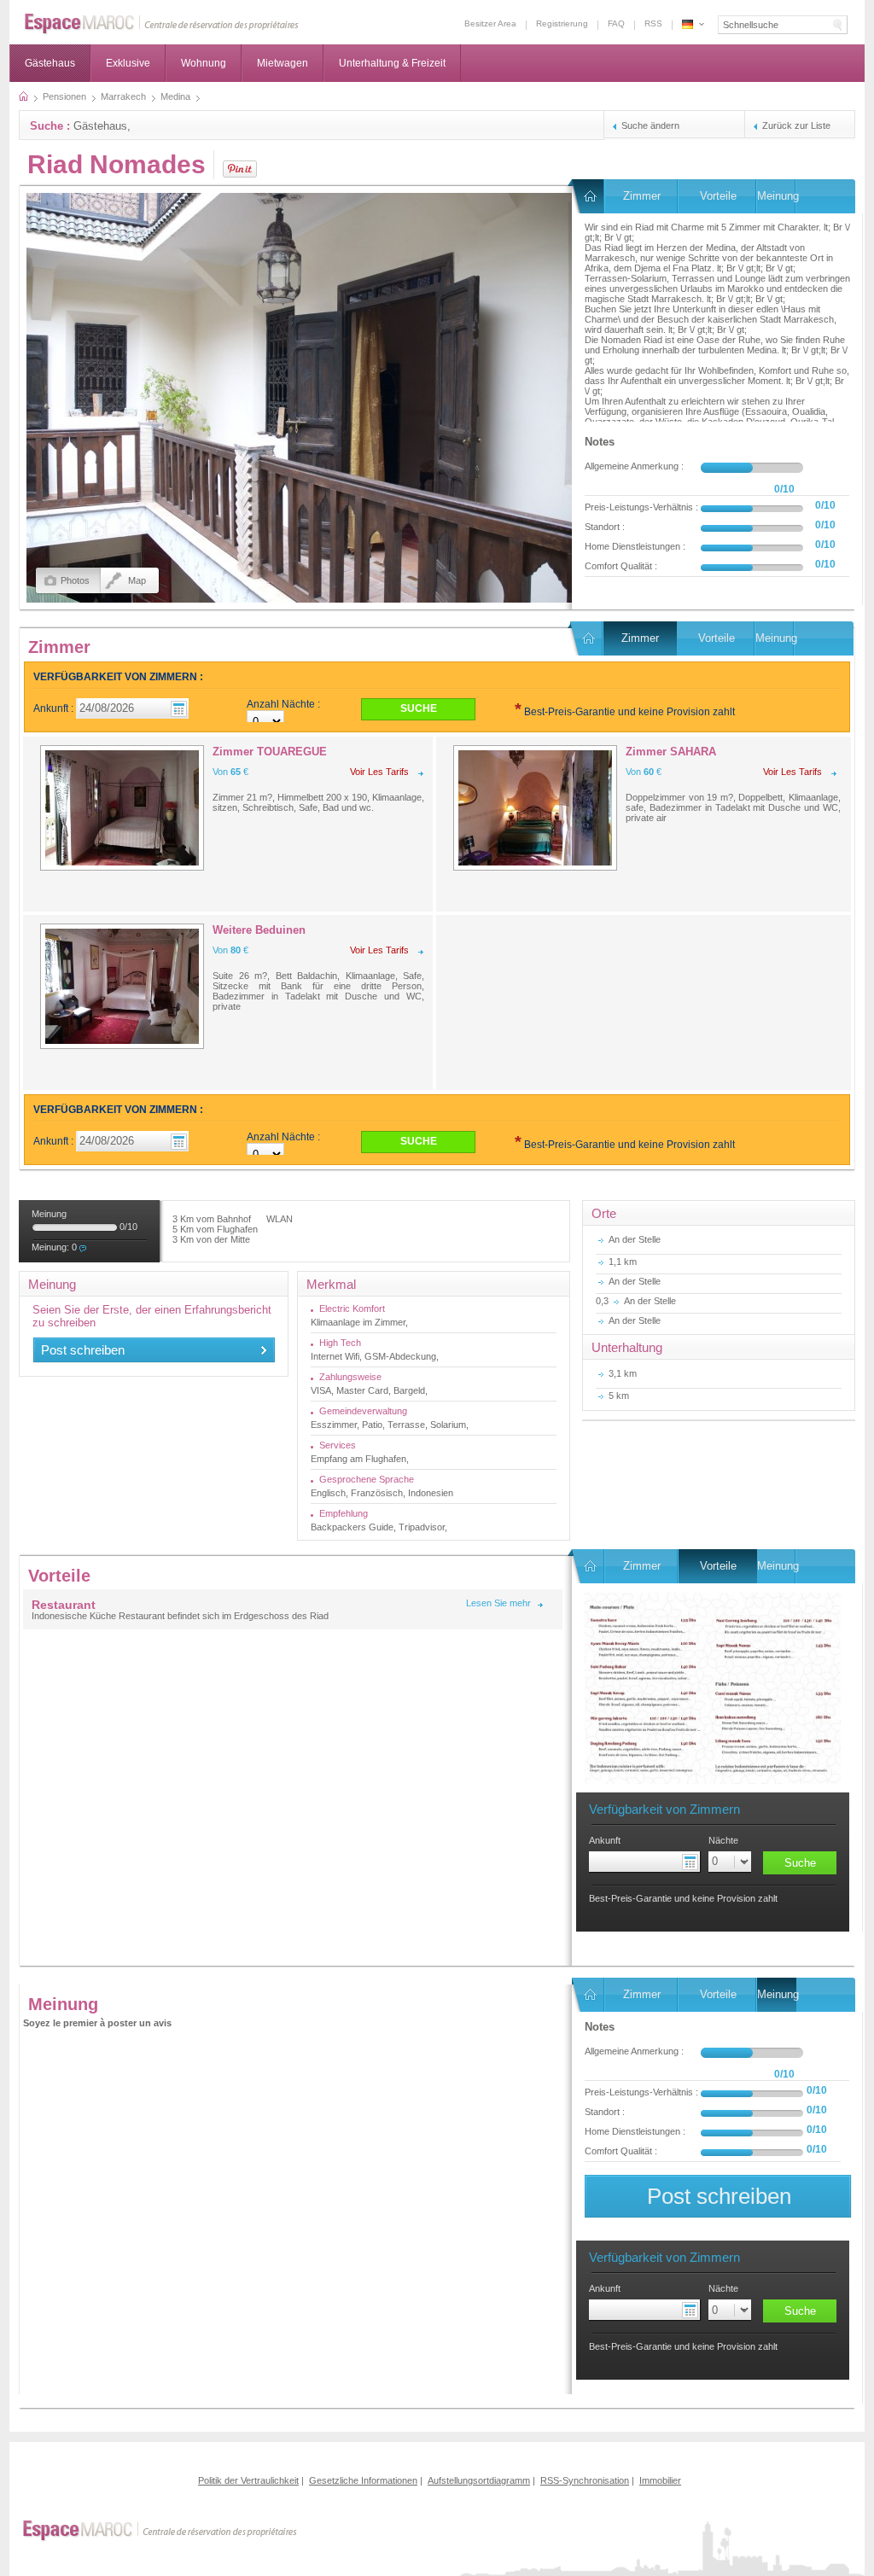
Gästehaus (50, 63)
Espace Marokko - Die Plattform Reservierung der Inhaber (688, 24)
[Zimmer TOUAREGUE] (122, 808)
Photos (75, 580)
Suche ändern (650, 125)
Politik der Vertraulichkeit (248, 2480)
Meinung (777, 196)
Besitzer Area (490, 23)
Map (137, 580)
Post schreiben (83, 1350)
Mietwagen (283, 63)
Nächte (723, 1840)
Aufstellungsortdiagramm (479, 2480)
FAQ (616, 23)
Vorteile (718, 196)
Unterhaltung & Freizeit (392, 63)
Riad (588, 196)
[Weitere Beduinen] (122, 986)
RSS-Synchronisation (585, 2480)
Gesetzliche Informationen (363, 2480)
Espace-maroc (162, 24)
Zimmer (642, 196)
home (23, 96)
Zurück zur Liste (796, 125)
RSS (653, 23)
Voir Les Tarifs (379, 772)
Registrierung (562, 23)
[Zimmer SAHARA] (535, 808)
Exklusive (128, 63)
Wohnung (204, 63)
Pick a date (692, 1862)
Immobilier (660, 2480)
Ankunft (605, 1840)
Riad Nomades (117, 164)
